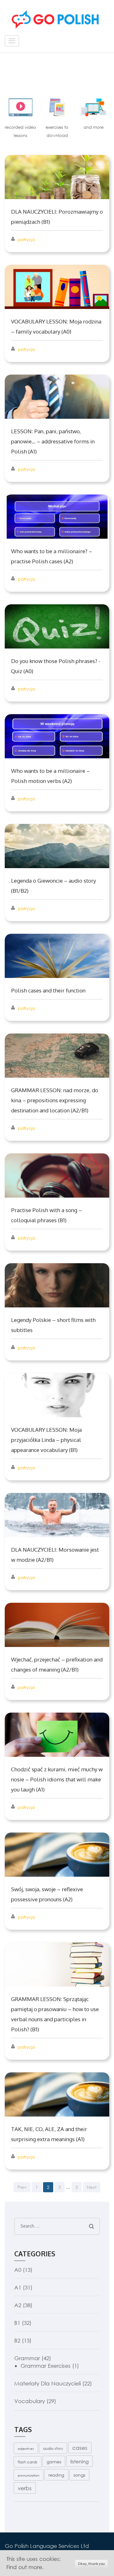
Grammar (27, 2358)
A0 (18, 2270)
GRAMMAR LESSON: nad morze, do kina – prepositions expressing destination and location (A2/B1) (55, 1100)
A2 (18, 2305)
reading (56, 2475)
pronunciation (28, 2475)
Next (92, 2187)
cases (80, 2448)
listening (79, 2461)
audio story (53, 2448)
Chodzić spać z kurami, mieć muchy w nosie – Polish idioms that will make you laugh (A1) (57, 1779)
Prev (22, 2187)
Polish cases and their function (48, 990)
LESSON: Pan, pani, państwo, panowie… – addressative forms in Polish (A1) (53, 441)
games (54, 2462)
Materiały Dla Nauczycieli (47, 2383)
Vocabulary (30, 2401)
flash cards (28, 2462)
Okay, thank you (91, 2564)
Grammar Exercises (46, 2366)
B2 (17, 2340)
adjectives (26, 2449)
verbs (25, 2488)
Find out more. (25, 2567)
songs (79, 2475)
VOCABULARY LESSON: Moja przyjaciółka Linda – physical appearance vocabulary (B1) (46, 1440)
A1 (18, 2287)
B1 (17, 2323)
